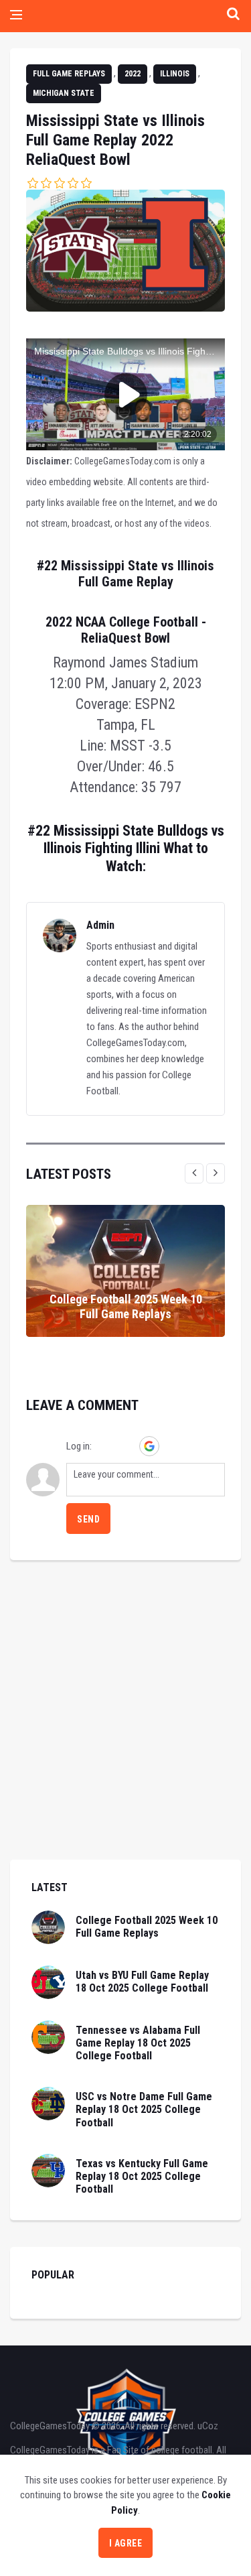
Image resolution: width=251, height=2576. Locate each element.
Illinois (175, 74)
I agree (126, 2543)
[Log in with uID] (104, 1446)
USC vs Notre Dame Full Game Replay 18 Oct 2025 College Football (144, 2109)
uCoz (208, 2426)
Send (88, 1519)
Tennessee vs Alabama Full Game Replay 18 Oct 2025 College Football (138, 2043)
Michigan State (64, 93)
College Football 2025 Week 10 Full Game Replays (126, 1306)
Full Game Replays (69, 74)
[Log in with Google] (149, 1446)
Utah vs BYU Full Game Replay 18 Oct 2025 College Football (142, 1982)
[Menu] (16, 16)
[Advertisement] (125, 1734)
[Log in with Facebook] (127, 1446)
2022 (133, 74)
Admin (100, 925)
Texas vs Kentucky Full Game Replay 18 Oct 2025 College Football (142, 2176)
